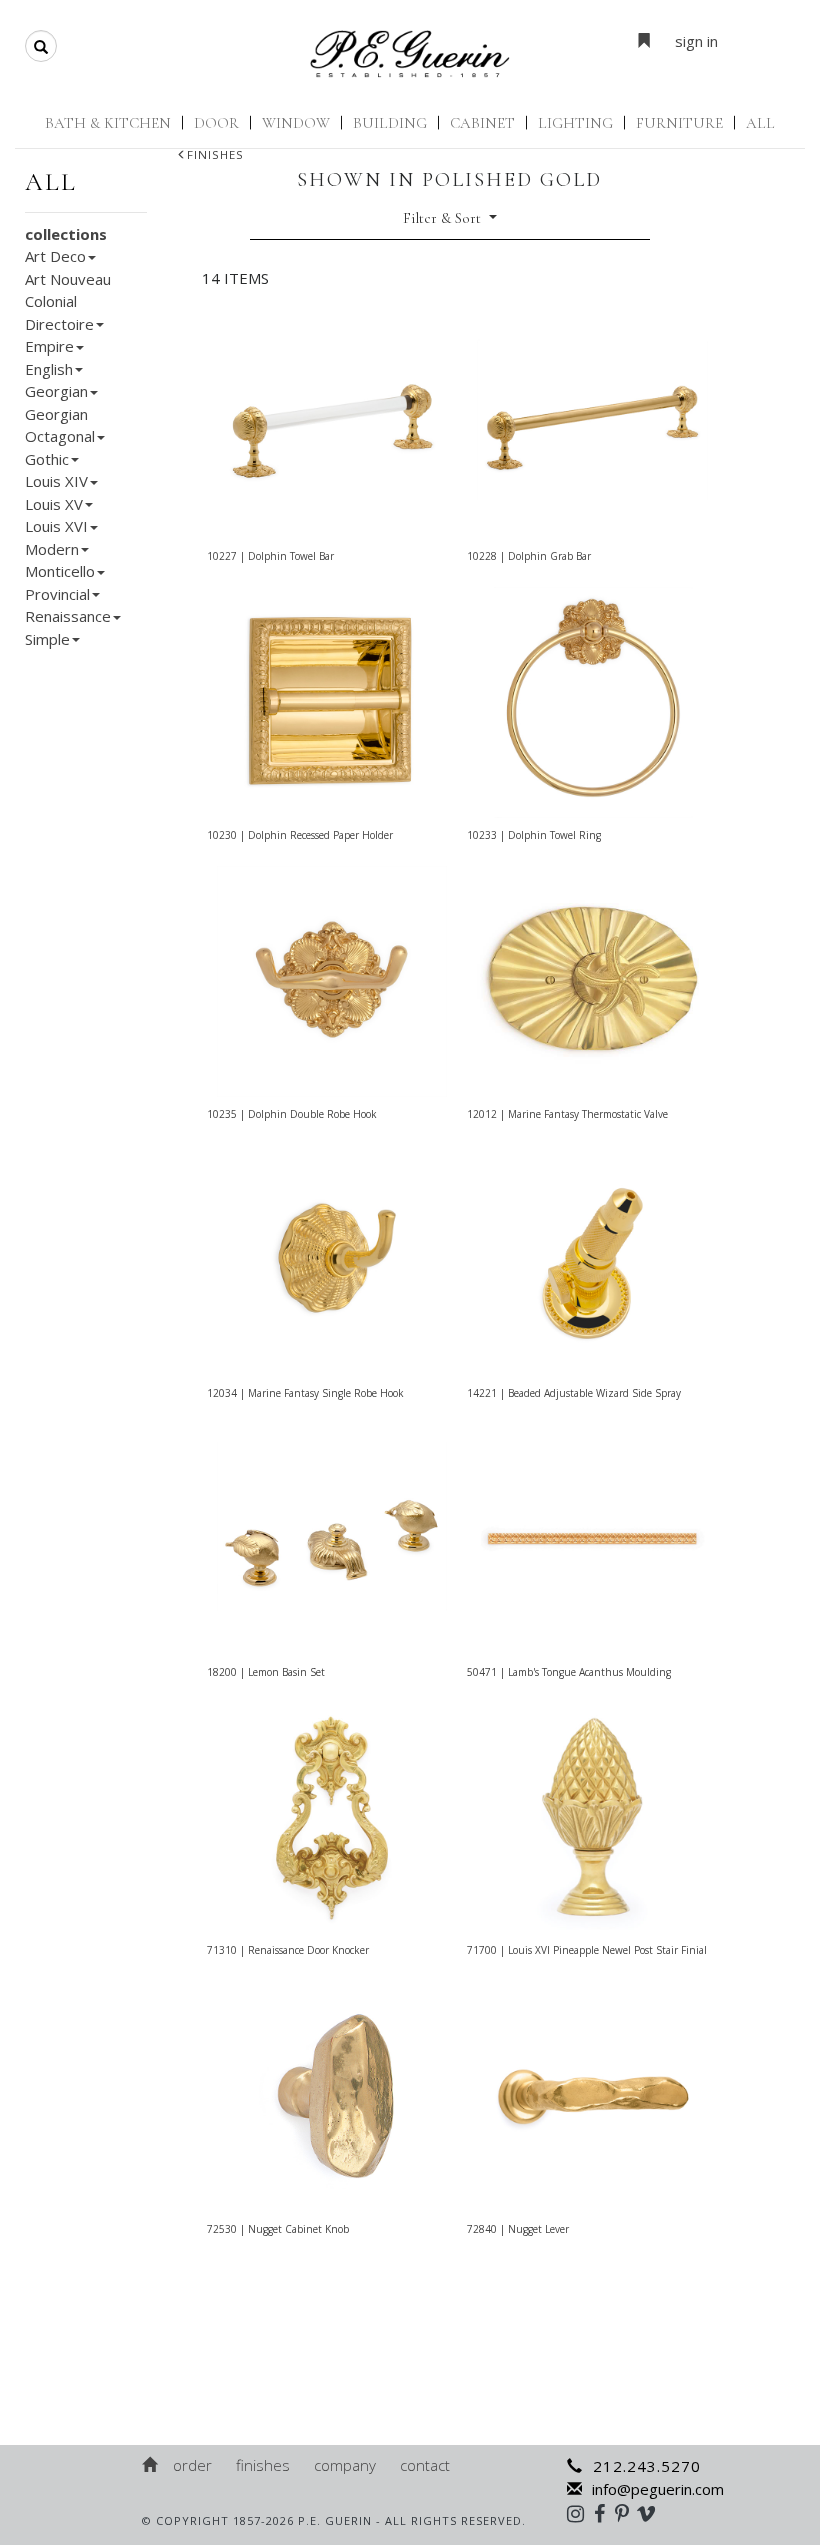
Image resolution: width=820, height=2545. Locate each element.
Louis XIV (56, 481)
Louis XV (54, 504)
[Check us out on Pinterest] (627, 2513)
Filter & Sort (444, 218)
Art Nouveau (68, 279)
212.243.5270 (647, 2466)
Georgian (56, 391)
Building (390, 123)
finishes (215, 154)
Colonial (51, 301)
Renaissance (68, 616)
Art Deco (55, 256)
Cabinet (482, 123)
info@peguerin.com (658, 2489)
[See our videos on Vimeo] (652, 2513)
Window (296, 123)
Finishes (263, 2465)
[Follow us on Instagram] (580, 2513)
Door (216, 123)
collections (66, 234)
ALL (760, 123)
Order (192, 2465)
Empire (49, 346)
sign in (696, 41)
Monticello (60, 571)
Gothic (47, 459)
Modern (52, 549)
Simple (47, 639)
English (49, 369)
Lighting (575, 123)
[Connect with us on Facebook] (604, 2513)
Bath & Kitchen (108, 123)
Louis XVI (56, 526)
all (51, 182)
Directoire (59, 324)
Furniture (679, 123)
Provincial (57, 594)
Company (345, 2465)
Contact (425, 2465)
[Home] (151, 2465)
